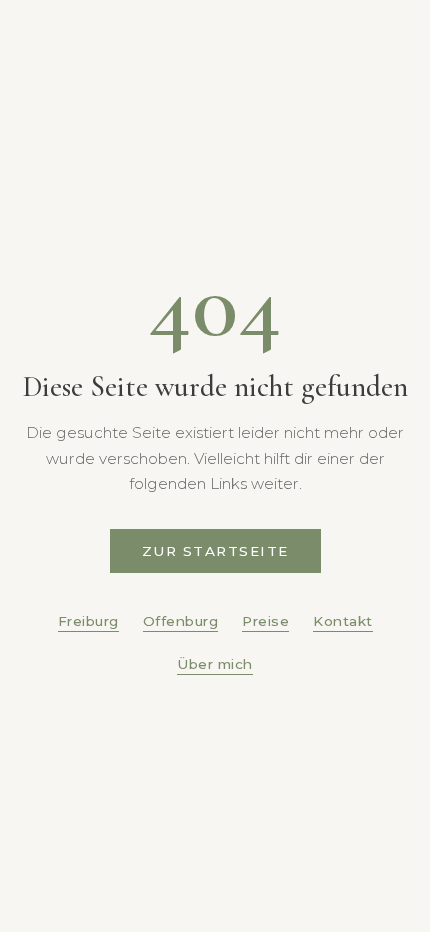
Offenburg (181, 621)
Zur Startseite (215, 551)
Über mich (215, 664)
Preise (265, 621)
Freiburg (88, 621)
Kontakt (343, 621)
